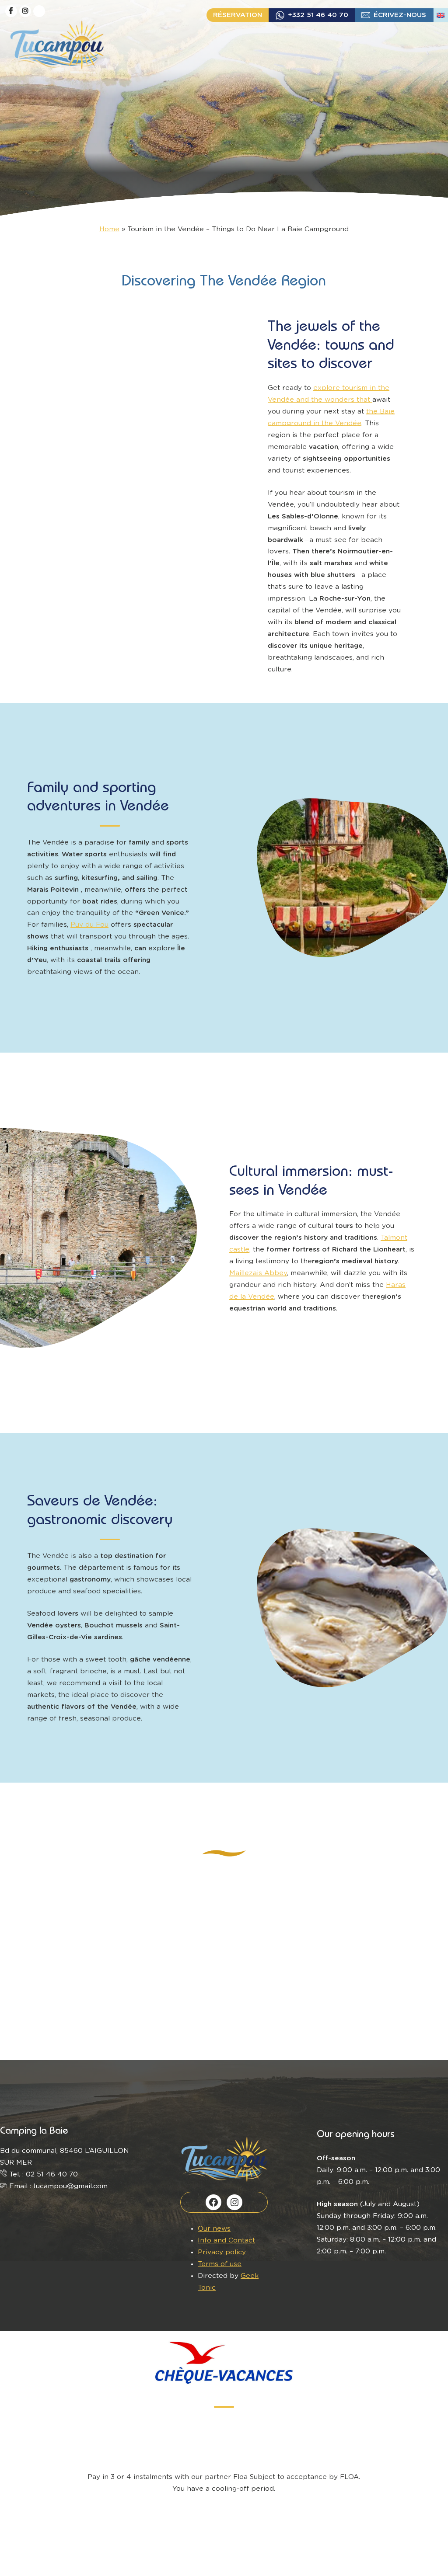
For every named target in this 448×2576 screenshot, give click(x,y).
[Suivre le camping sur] (39, 11)
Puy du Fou (89, 925)
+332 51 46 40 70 (318, 15)
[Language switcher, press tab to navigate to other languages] (441, 15)
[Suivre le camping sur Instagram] (25, 11)
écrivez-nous (400, 15)
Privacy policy (222, 2252)
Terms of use (220, 2264)
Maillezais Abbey (258, 1273)
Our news (214, 2229)
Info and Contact (226, 2241)
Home (109, 229)
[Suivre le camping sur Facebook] (11, 11)
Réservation (238, 15)
